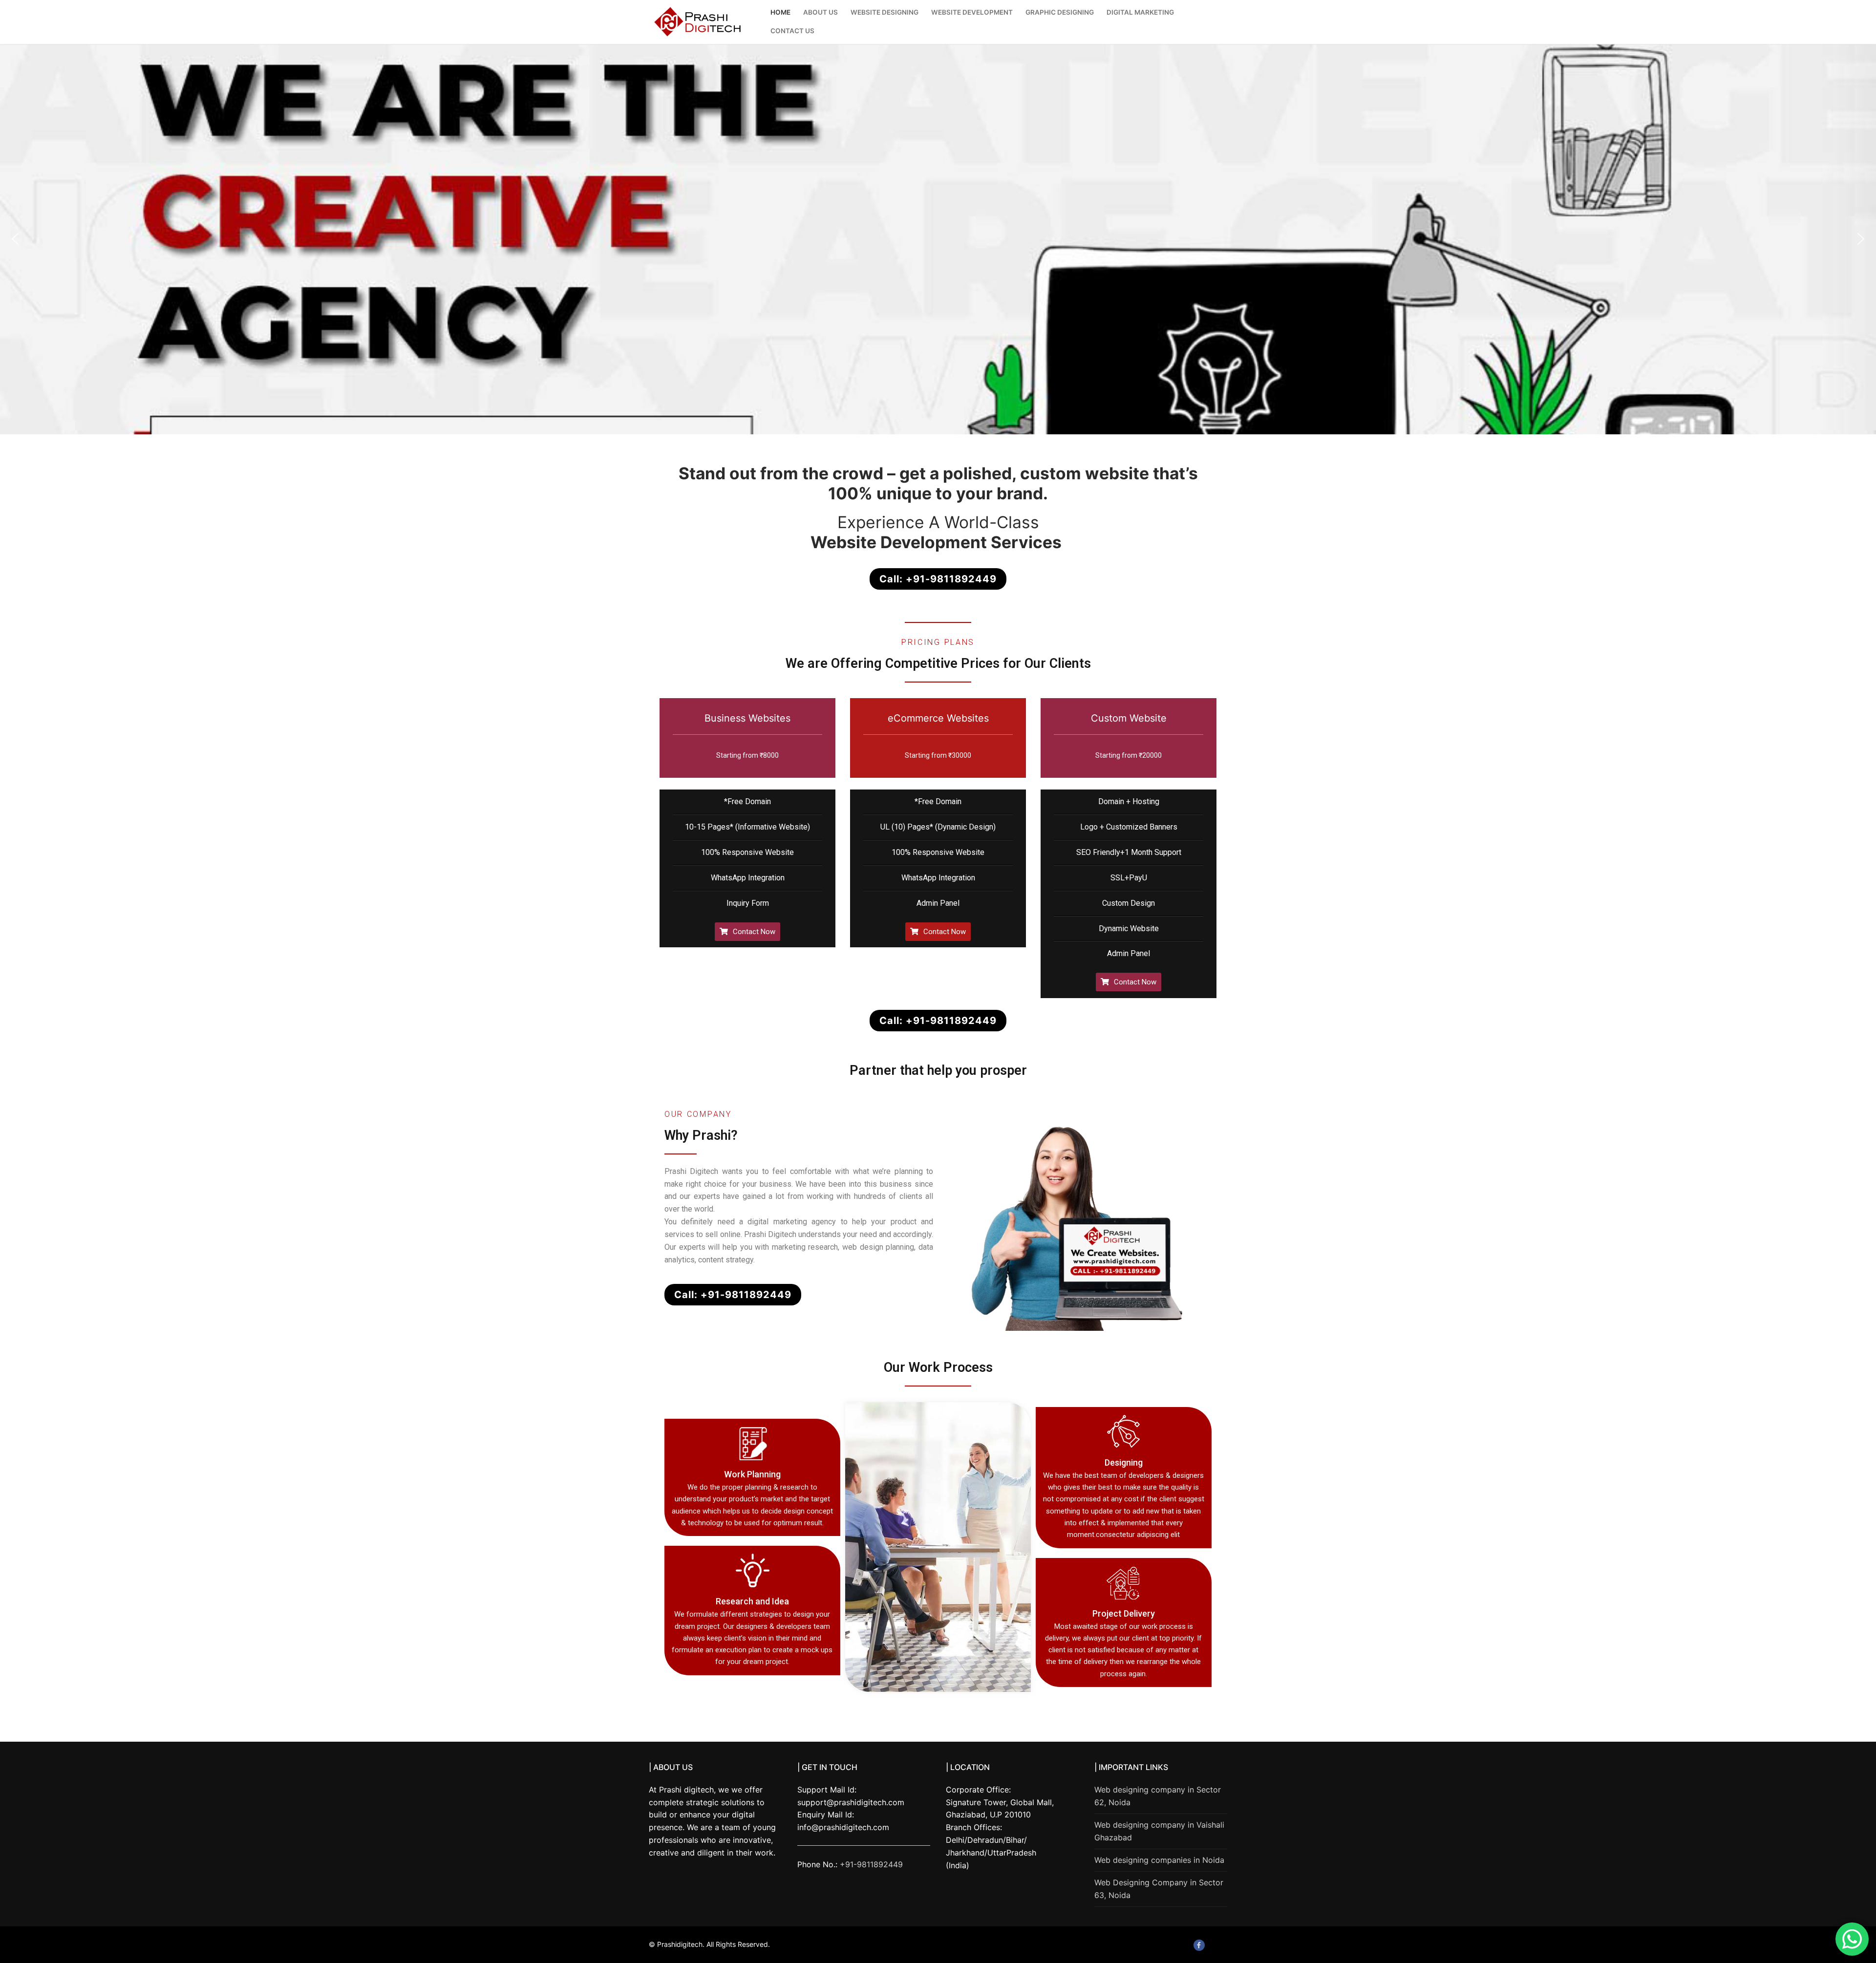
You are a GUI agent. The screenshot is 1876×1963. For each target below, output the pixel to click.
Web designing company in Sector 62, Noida (1158, 1796)
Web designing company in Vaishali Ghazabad (1159, 1831)
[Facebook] (1199, 1945)
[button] (15, 239)
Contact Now (754, 932)
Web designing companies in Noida (1159, 1860)
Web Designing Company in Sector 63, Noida (1159, 1889)
